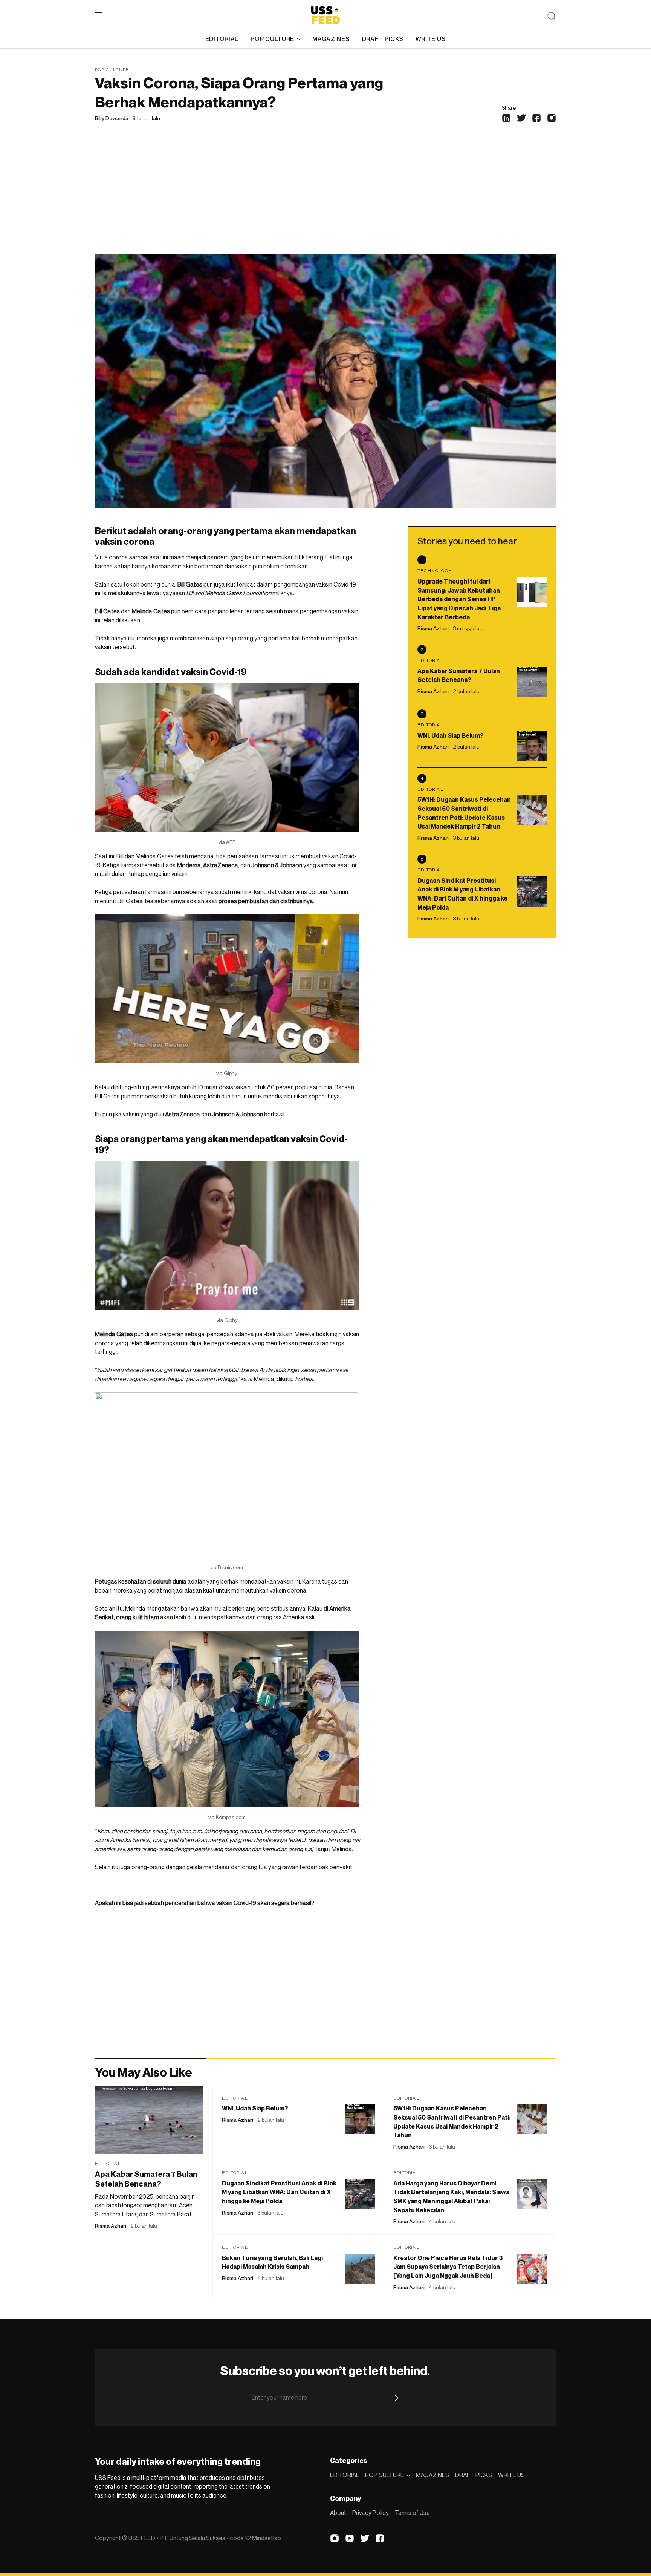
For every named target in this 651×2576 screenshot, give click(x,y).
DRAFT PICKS (383, 39)
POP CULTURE (272, 39)
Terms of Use (412, 2513)
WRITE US (431, 39)
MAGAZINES (331, 39)
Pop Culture (112, 70)
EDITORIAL (222, 39)
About (338, 2513)
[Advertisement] (325, 197)
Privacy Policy (371, 2513)
